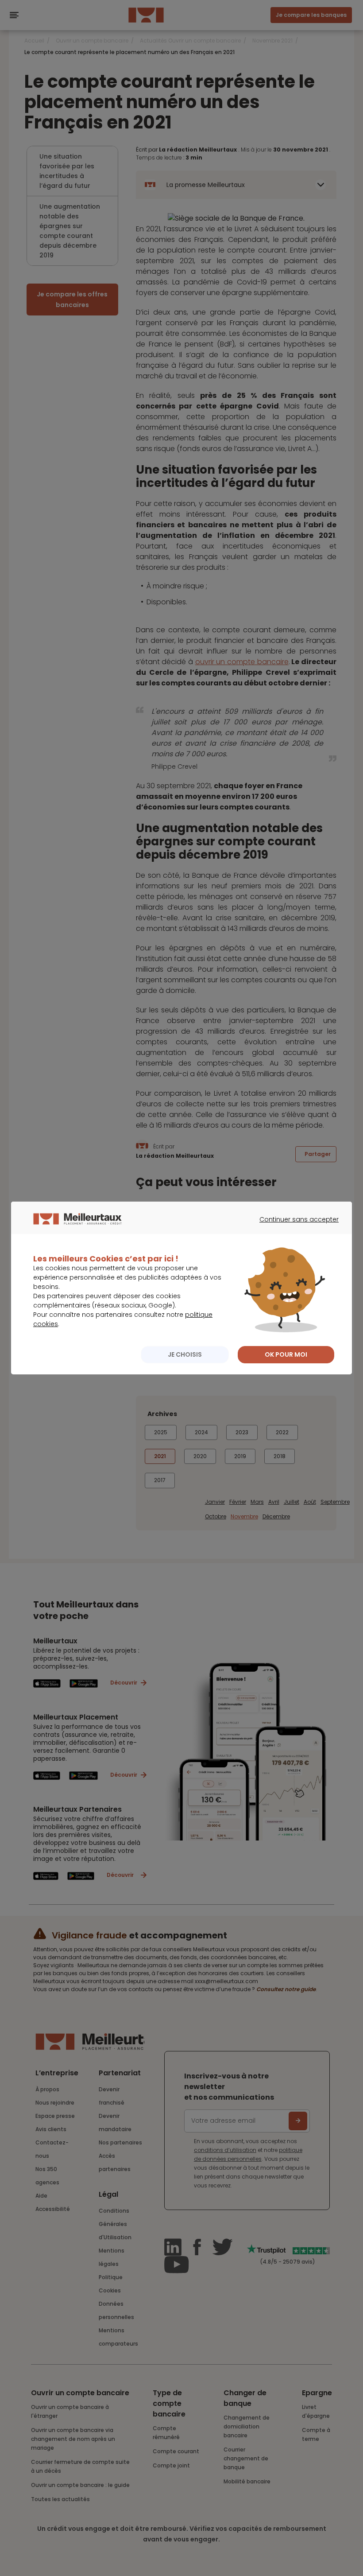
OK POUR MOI (286, 1354)
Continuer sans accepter (295, 1227)
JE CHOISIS (185, 1354)
